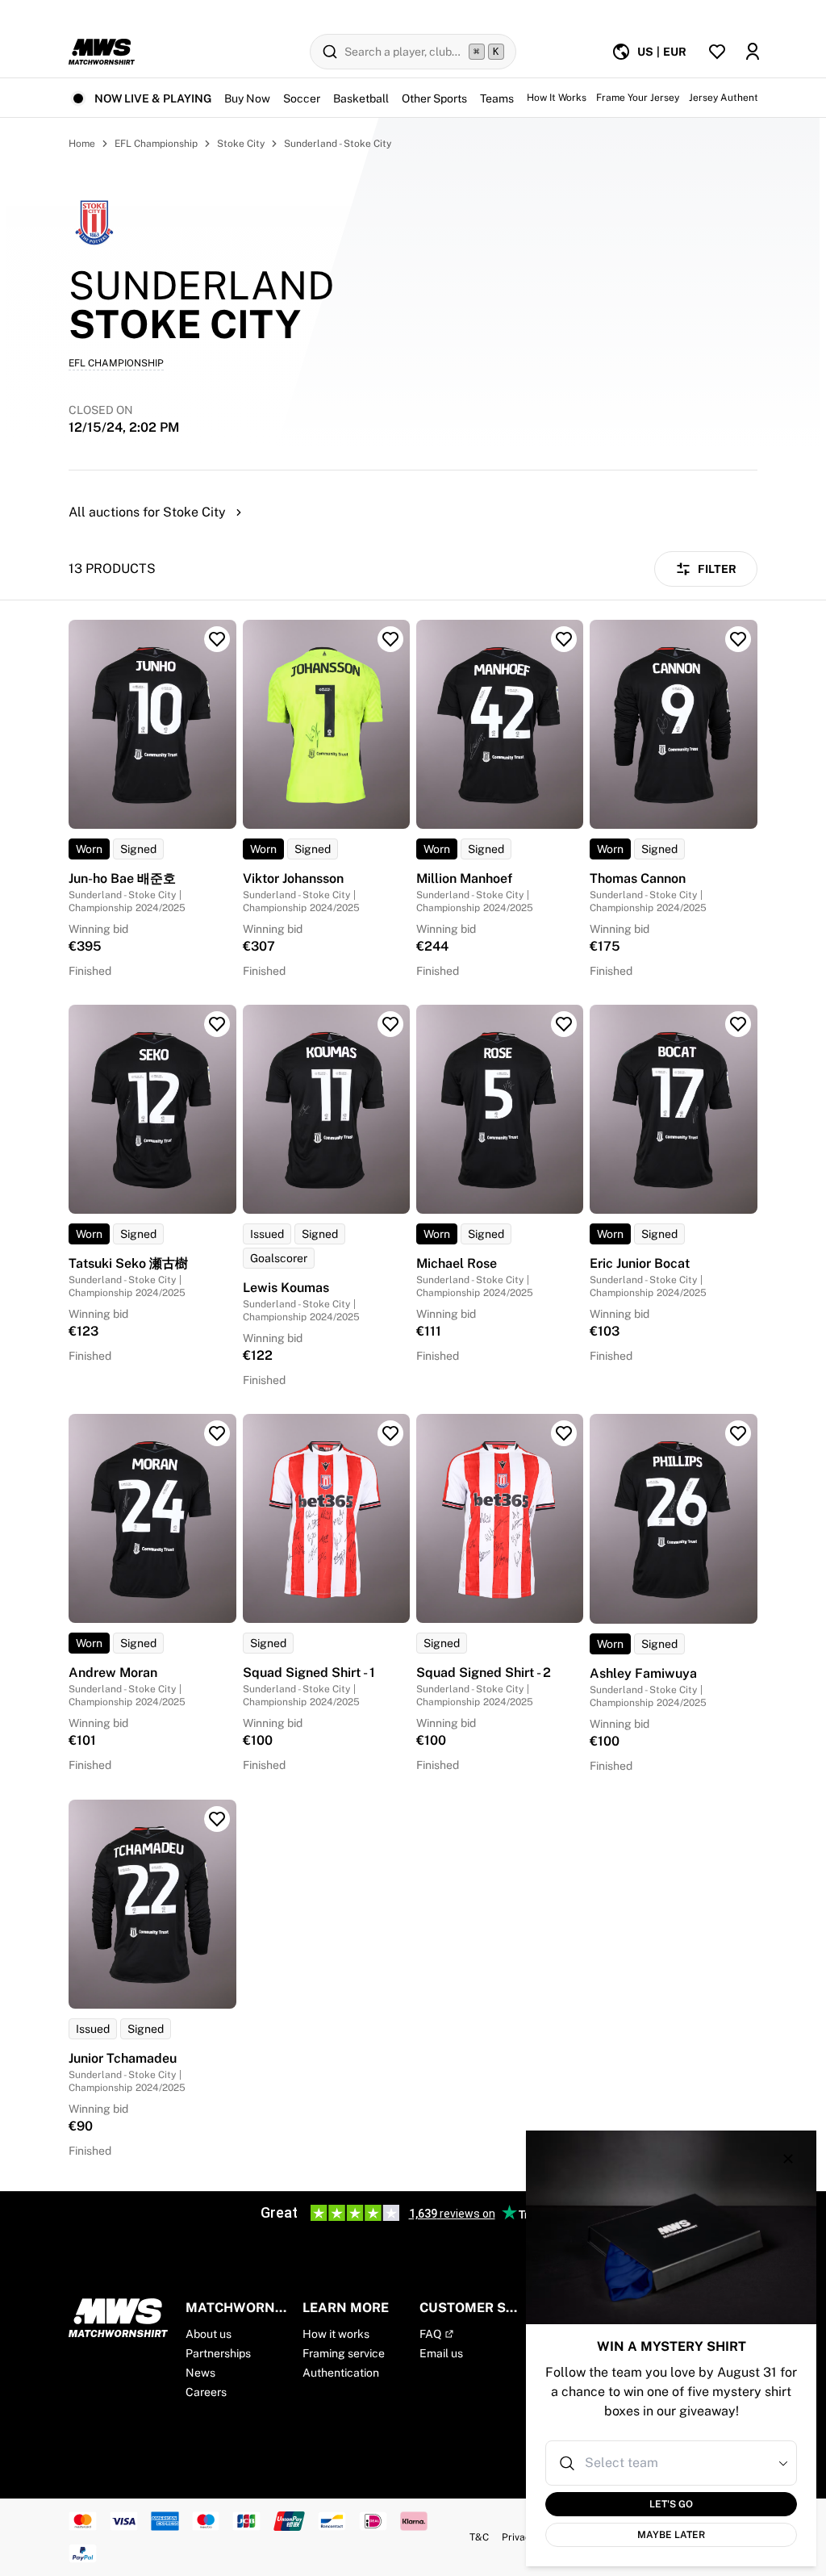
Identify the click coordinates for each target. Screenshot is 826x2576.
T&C (479, 2537)
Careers (206, 2392)
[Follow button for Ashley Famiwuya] (738, 1433)
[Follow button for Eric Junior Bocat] (738, 1024)
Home (82, 144)
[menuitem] (649, 52)
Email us (441, 2353)
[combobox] (673, 2463)
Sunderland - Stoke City (338, 144)
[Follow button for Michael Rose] (564, 1024)
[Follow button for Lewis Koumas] (390, 1024)
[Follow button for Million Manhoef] (564, 639)
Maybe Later (671, 2535)
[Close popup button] (788, 2159)
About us (209, 2334)
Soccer (302, 98)
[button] (783, 2463)
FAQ (430, 2334)
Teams (497, 98)
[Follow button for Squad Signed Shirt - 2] (564, 1433)
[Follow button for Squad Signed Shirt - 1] (390, 1433)
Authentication (341, 2373)
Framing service (344, 2353)
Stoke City (241, 144)
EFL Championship (156, 144)
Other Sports (434, 98)
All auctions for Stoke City (147, 512)
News (200, 2373)
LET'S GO (671, 2504)
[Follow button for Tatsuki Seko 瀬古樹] (217, 1024)
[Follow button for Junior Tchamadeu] (217, 1819)
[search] (413, 52)
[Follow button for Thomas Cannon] (738, 639)
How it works (336, 2334)
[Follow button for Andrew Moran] (217, 1433)
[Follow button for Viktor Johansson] (390, 639)
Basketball (361, 98)
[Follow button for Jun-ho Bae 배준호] (217, 639)
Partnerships (218, 2353)
